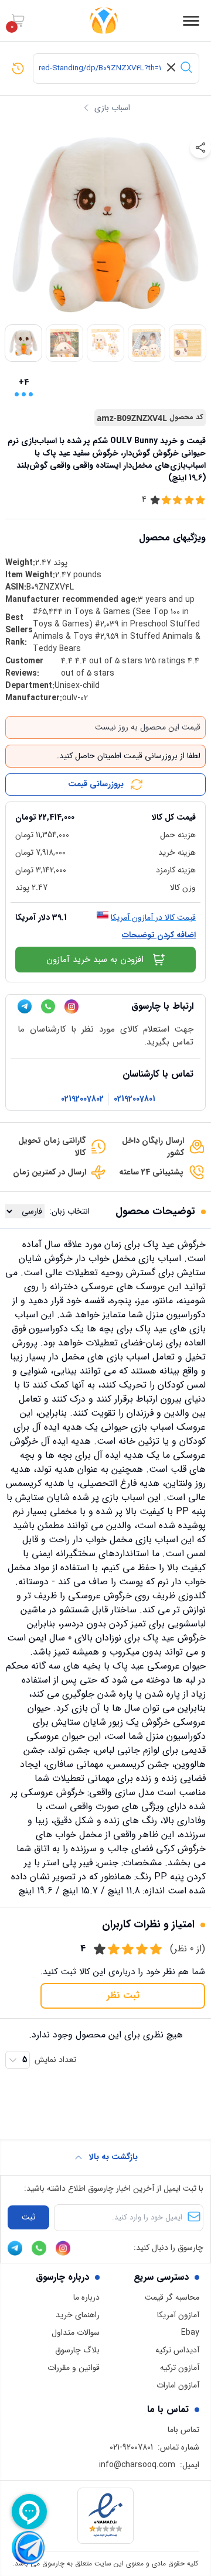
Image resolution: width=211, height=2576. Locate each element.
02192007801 (135, 1099)
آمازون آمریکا (178, 2315)
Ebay (190, 2332)
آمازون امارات (178, 2385)
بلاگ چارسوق (77, 2350)
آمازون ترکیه (180, 2368)
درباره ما (86, 2297)
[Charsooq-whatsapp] (48, 1006)
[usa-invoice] (105, 807)
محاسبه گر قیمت (172, 2297)
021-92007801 (131, 2447)
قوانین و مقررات (74, 2368)
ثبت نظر (123, 1996)
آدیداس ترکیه (177, 2350)
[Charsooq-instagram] (72, 1007)
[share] (200, 148)
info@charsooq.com (137, 2465)
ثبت (28, 2217)
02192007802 (82, 1099)
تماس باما (183, 2430)
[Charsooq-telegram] (25, 1006)
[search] (186, 67)
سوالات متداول (76, 2332)
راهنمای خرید (78, 2315)
